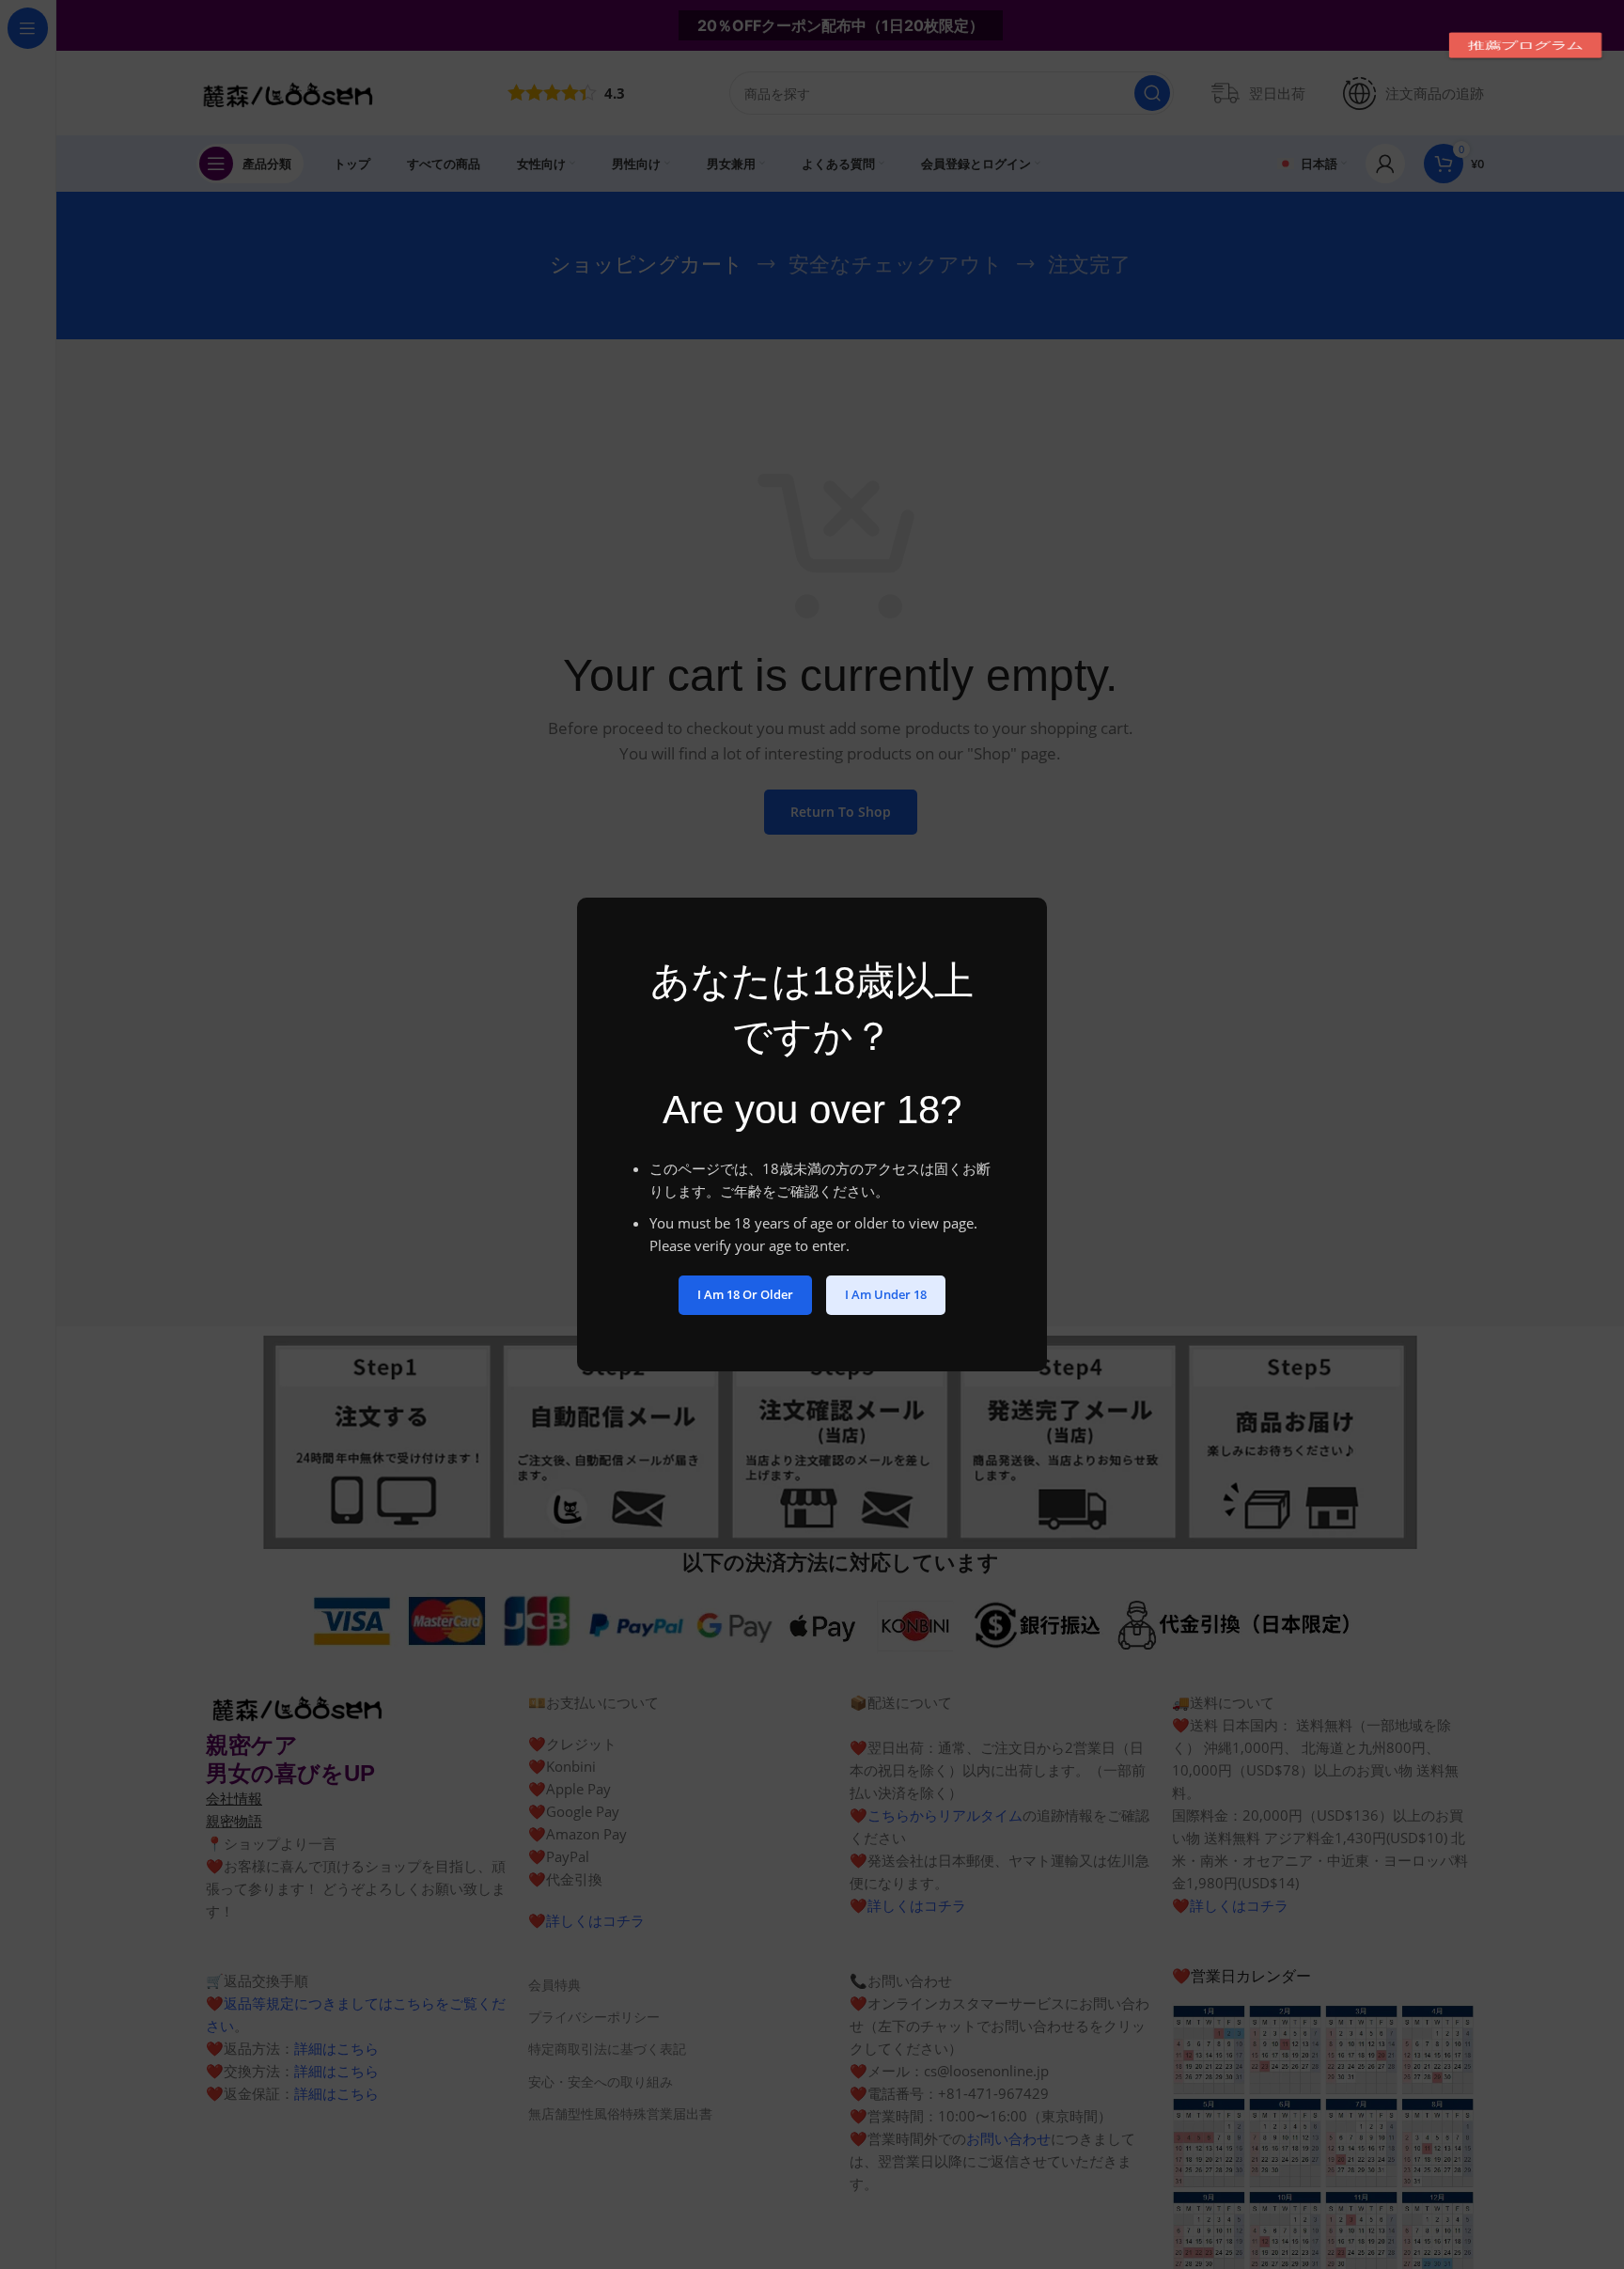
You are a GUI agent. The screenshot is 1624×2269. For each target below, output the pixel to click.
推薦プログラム (1526, 45)
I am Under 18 (886, 1294)
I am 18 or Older (745, 1294)
